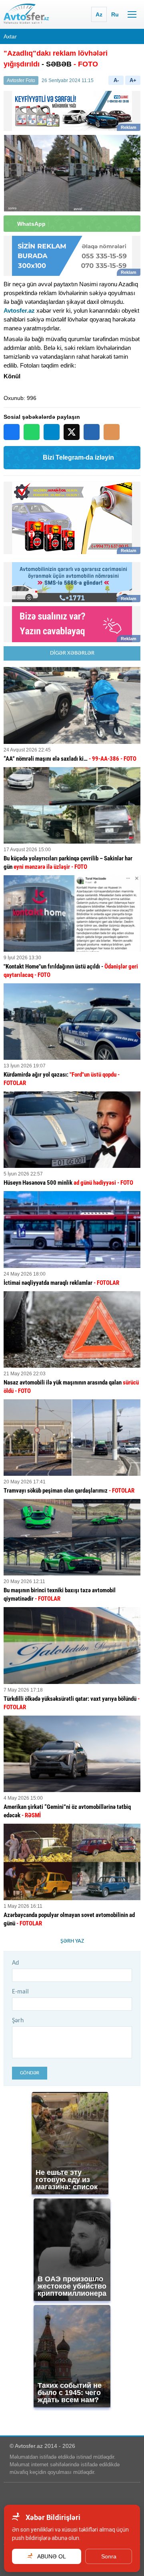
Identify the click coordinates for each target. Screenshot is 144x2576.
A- (116, 80)
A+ (133, 80)
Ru (115, 14)
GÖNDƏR (30, 2073)
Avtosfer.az (19, 310)
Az (99, 14)
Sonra (109, 2556)
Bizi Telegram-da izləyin (78, 457)
